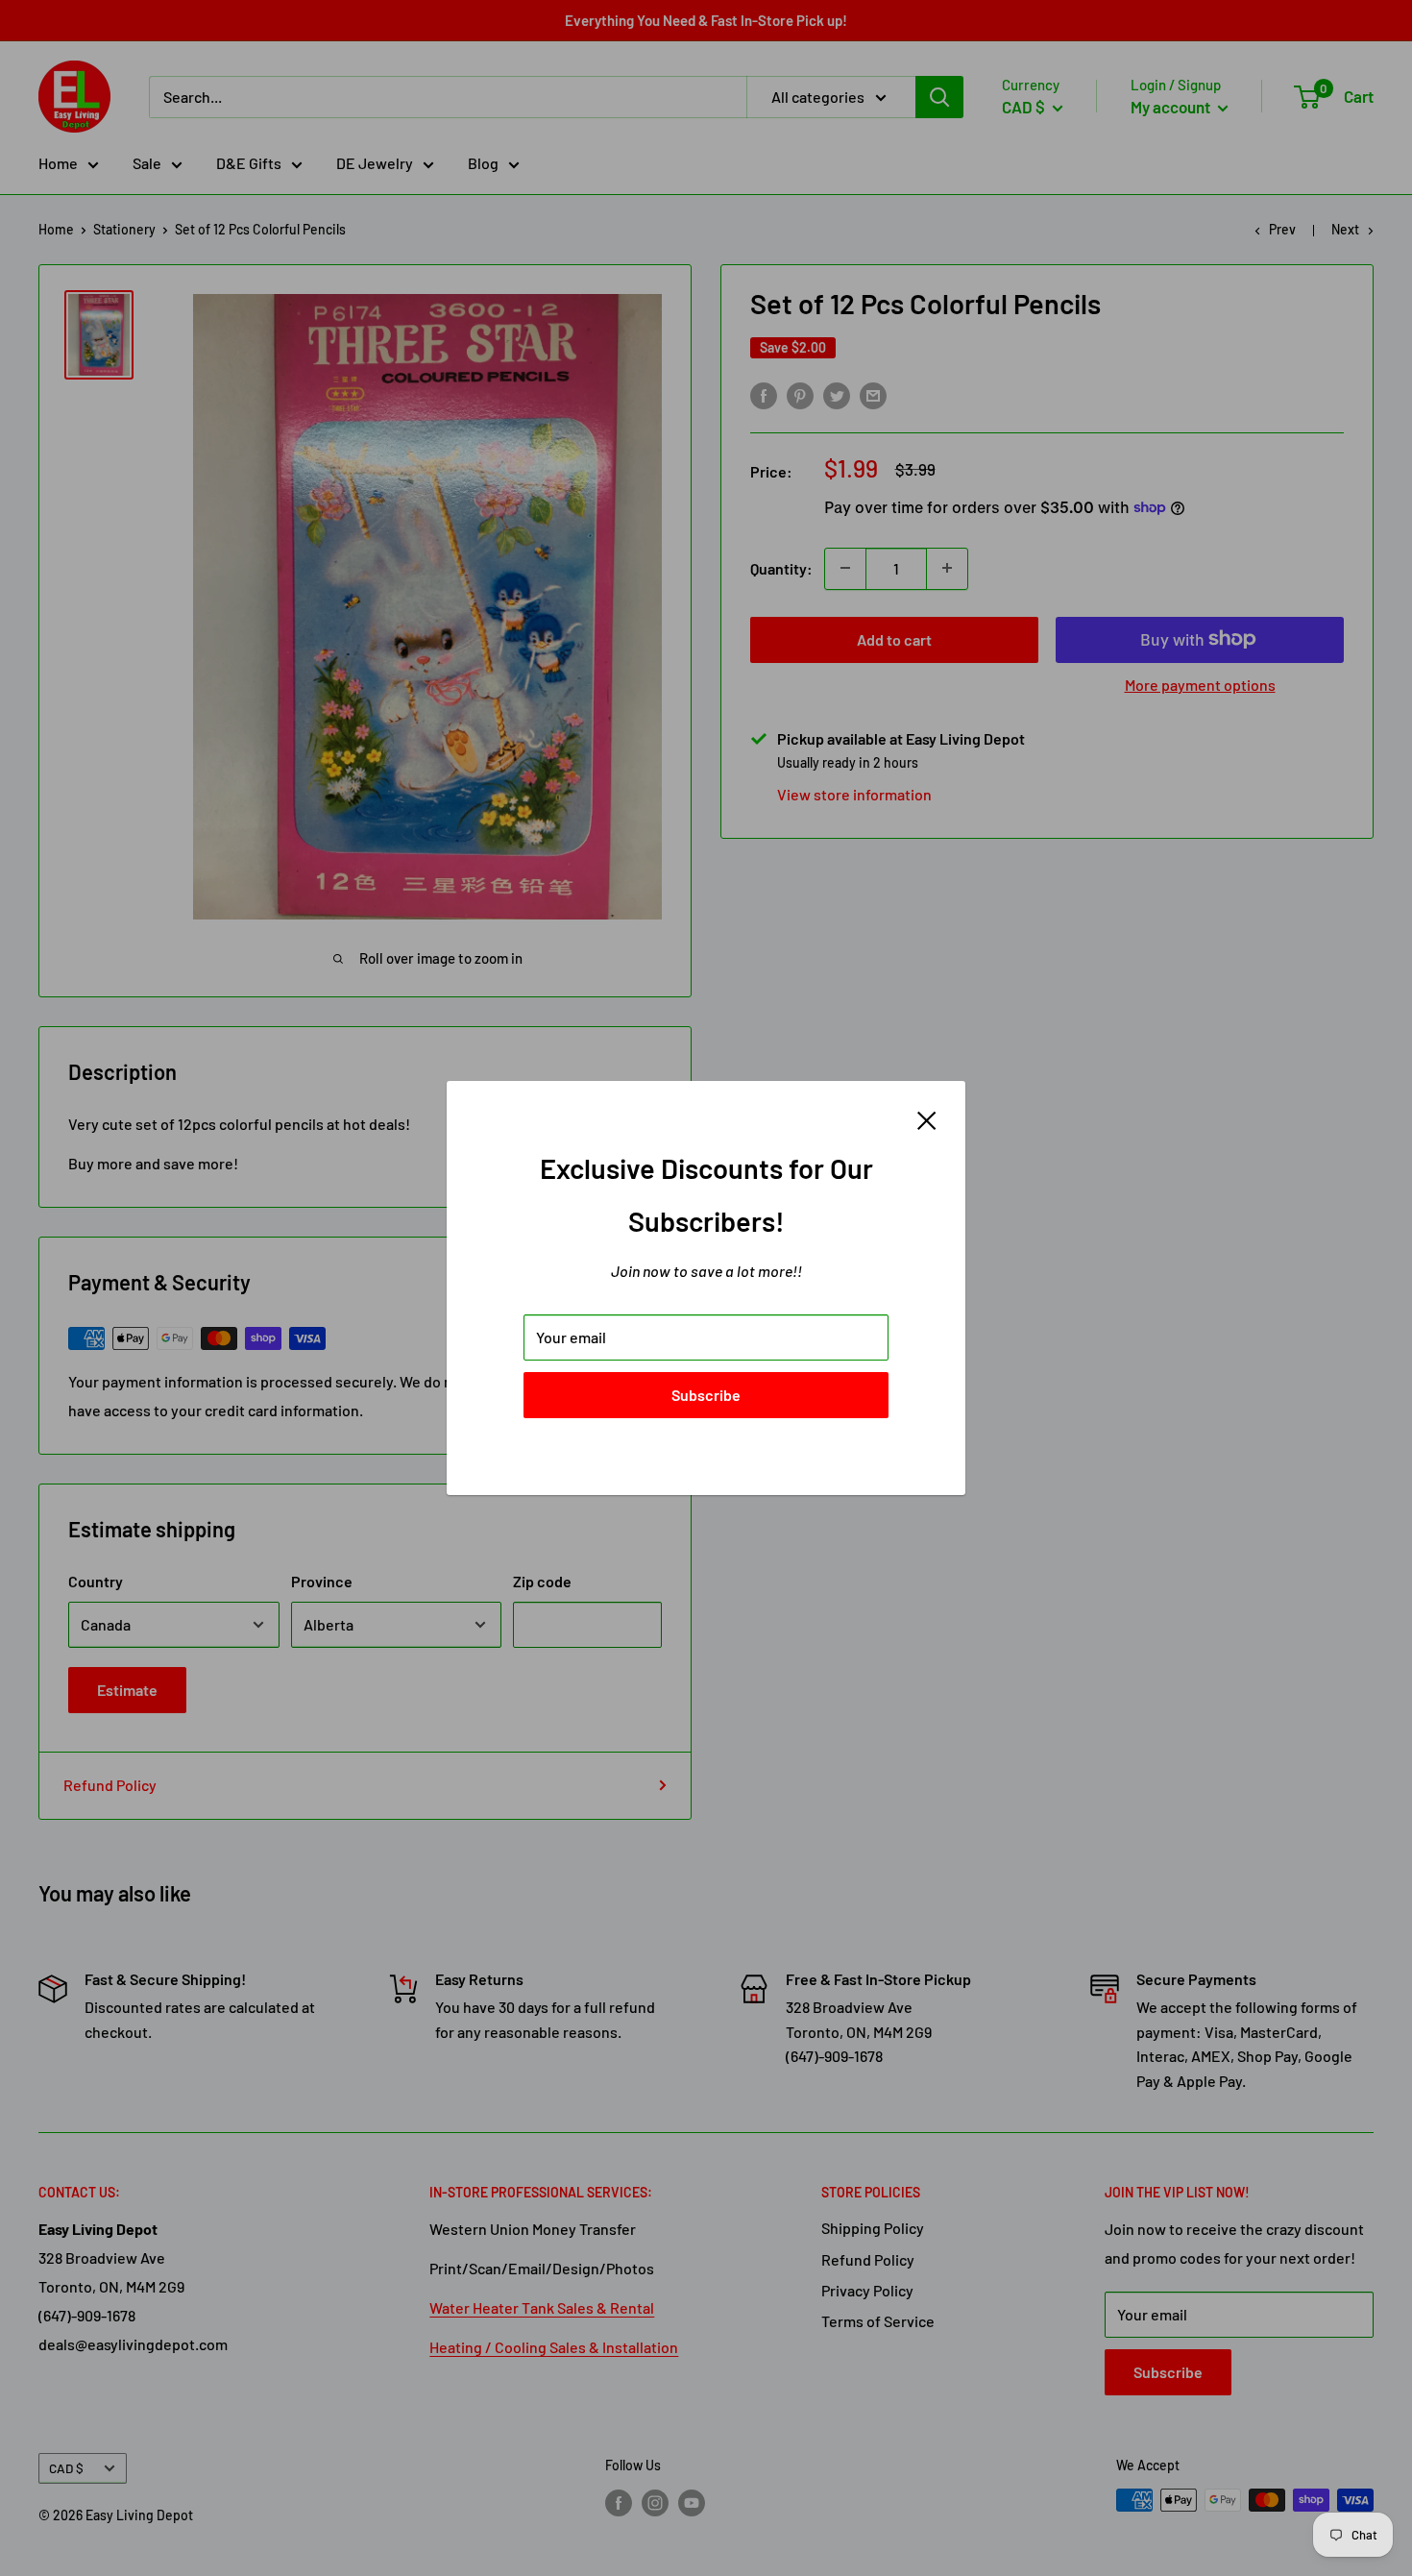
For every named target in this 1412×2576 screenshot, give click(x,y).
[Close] (927, 1118)
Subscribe (706, 1395)
